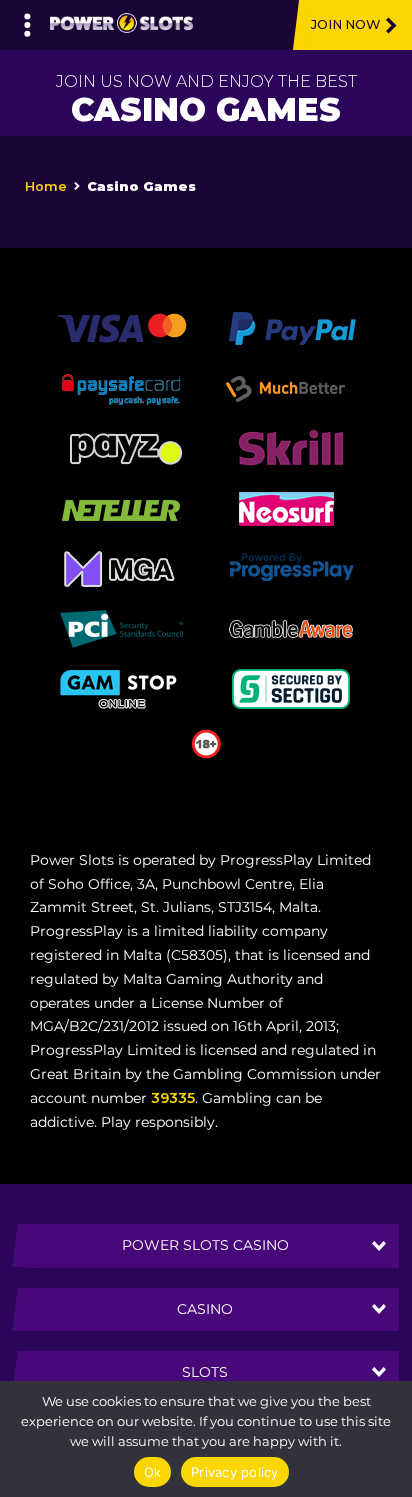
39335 (173, 1098)
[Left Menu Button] (27, 20)
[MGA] (121, 568)
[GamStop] (121, 688)
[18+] (206, 743)
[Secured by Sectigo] (291, 688)
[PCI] (121, 628)
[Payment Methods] (121, 327)
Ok (153, 1472)
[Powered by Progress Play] (291, 568)
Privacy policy (235, 1472)
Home (46, 186)
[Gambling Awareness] (291, 628)
